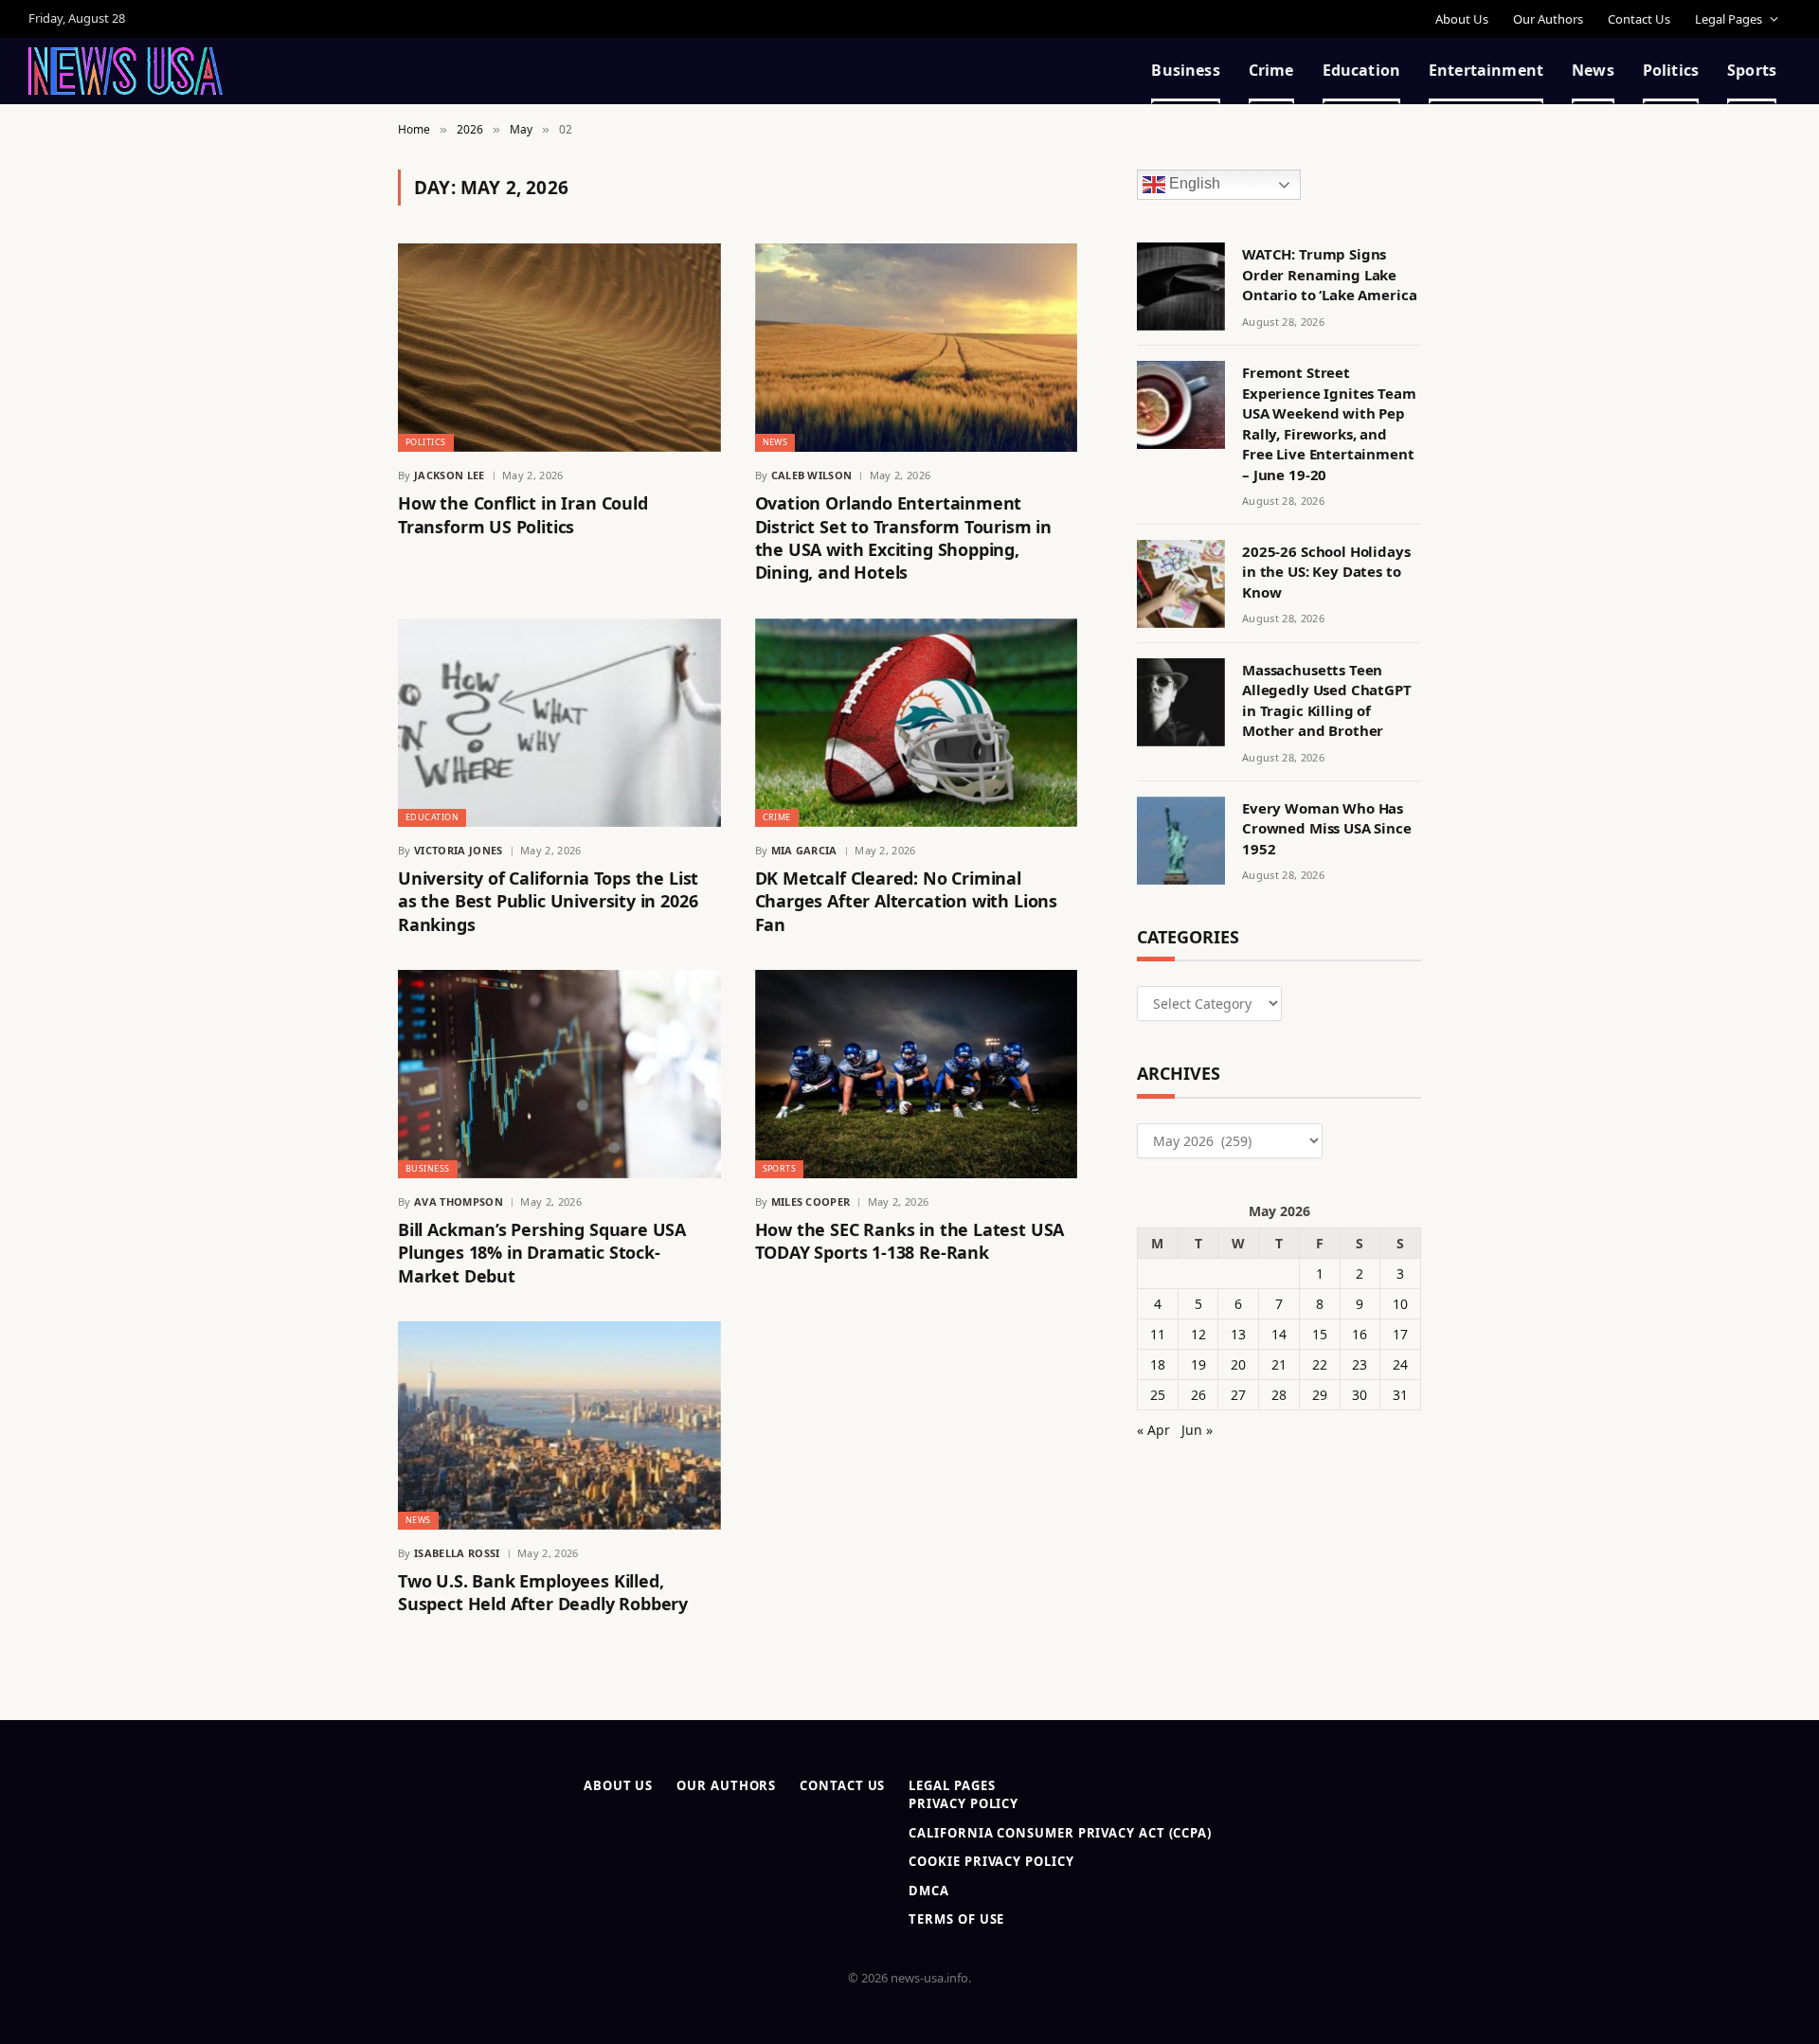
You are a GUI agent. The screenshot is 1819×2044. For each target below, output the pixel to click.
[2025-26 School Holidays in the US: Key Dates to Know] (1181, 584)
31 (1400, 1395)
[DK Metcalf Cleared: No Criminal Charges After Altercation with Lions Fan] (917, 723)
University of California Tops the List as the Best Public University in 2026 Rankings (548, 901)
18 (1158, 1364)
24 (1400, 1364)
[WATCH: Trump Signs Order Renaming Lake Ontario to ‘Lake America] (1181, 287)
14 (1279, 1334)
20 (1238, 1364)
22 (1320, 1364)
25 (1158, 1395)
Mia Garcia (804, 850)
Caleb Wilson (812, 475)
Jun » (1197, 1430)
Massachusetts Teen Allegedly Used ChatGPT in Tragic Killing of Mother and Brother (1327, 700)
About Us (1462, 19)
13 (1238, 1334)
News (1593, 70)
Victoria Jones (459, 850)
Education (1361, 70)
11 (1158, 1334)
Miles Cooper (811, 1201)
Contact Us (1639, 19)
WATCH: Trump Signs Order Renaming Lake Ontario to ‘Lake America (1329, 274)
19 (1198, 1364)
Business (1185, 70)
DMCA (929, 1891)
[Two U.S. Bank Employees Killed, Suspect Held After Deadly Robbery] (559, 1425)
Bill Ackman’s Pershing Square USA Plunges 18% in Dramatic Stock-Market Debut (542, 1253)
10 (1400, 1304)
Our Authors (1548, 19)
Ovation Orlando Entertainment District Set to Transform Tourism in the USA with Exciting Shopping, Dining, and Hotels (904, 538)
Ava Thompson (459, 1201)
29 (1320, 1395)
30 (1360, 1395)
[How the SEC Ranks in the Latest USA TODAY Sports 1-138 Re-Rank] (917, 1074)
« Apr (1153, 1430)
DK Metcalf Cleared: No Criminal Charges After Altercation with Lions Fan (907, 901)
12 (1198, 1334)
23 (1360, 1364)
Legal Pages (1729, 19)
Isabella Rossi (457, 1553)
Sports (1752, 70)
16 (1360, 1334)
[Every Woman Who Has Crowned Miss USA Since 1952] (1181, 841)
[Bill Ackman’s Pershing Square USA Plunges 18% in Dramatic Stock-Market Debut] (559, 1074)
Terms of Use (956, 1919)
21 (1279, 1364)
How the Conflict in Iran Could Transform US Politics (523, 514)
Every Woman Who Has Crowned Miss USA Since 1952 (1327, 828)
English (1193, 184)
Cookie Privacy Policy (991, 1861)
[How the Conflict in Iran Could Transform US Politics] (559, 348)
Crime (1271, 70)
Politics (1671, 70)
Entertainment (1486, 70)
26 (1198, 1395)
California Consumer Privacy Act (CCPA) (1060, 1833)
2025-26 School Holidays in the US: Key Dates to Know (1326, 572)
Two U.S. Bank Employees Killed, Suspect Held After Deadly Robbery (543, 1592)
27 (1238, 1395)
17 (1400, 1334)
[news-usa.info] (126, 71)
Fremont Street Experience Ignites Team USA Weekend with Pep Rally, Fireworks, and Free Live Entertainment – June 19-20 (1329, 423)
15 (1320, 1334)
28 (1279, 1395)
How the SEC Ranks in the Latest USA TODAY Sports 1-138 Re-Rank (910, 1241)
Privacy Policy (964, 1803)
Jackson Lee (450, 475)
